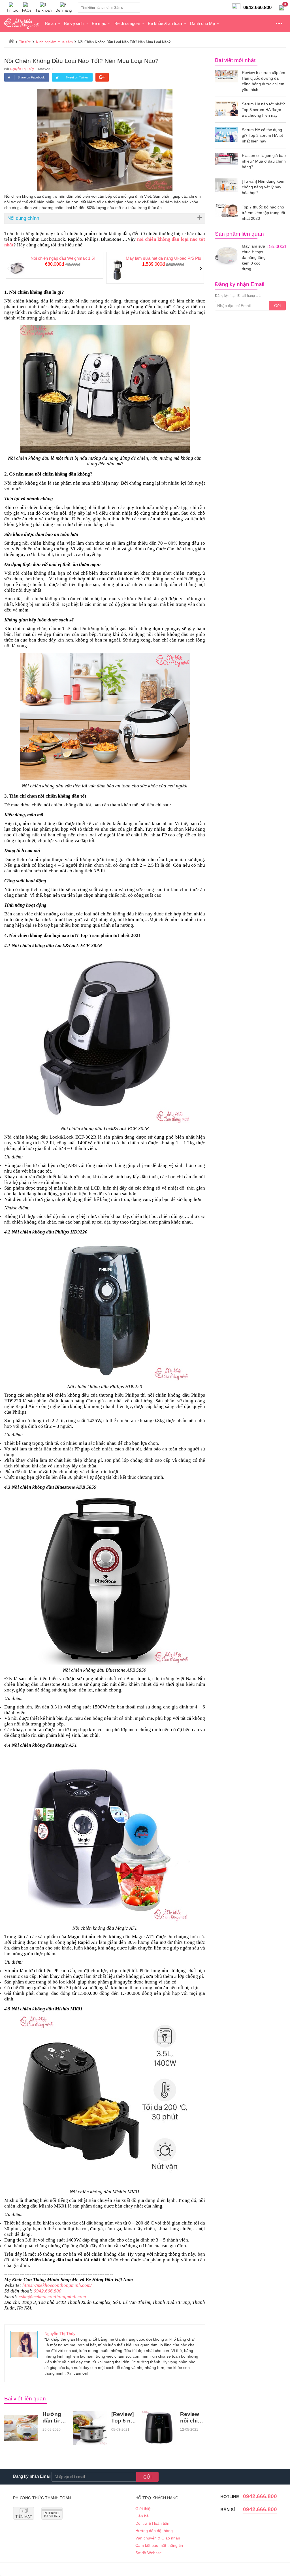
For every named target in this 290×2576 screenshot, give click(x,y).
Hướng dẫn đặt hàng (154, 2531)
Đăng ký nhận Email (32, 2476)
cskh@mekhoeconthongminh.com (52, 2297)
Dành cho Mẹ (202, 23)
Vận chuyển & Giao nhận (158, 2538)
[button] (9, 269)
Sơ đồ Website (149, 2553)
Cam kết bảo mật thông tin (159, 2545)
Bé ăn (50, 23)
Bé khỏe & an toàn (165, 23)
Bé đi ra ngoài (127, 23)
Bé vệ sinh (74, 23)
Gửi (277, 306)
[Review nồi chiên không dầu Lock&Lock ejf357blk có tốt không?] (159, 2428)
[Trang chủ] (11, 41)
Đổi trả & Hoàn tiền (152, 2523)
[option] (55, 266)
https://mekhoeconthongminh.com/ (57, 2285)
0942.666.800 (48, 2291)
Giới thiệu (144, 2509)
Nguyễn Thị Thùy (22, 69)
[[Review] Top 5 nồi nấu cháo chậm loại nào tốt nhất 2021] (90, 2428)
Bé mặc (99, 23)
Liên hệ (142, 2516)
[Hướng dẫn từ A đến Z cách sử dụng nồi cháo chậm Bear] (21, 2428)
